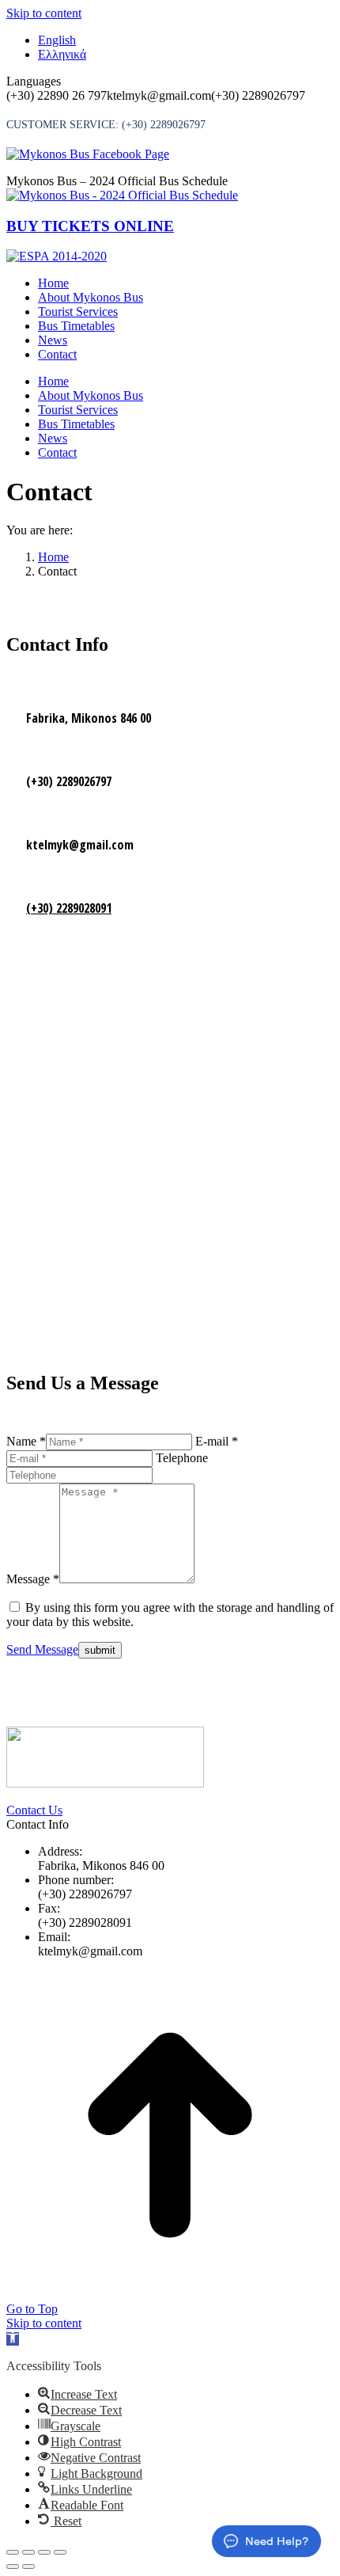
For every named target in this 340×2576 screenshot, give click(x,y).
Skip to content (44, 13)
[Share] (28, 2552)
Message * (33, 1579)
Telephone (182, 1458)
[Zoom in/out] (60, 2552)
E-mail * (217, 1441)
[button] (13, 2339)
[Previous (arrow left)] (13, 2567)
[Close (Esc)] (13, 2552)
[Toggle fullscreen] (44, 2552)
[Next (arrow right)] (28, 2567)
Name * (26, 1441)
